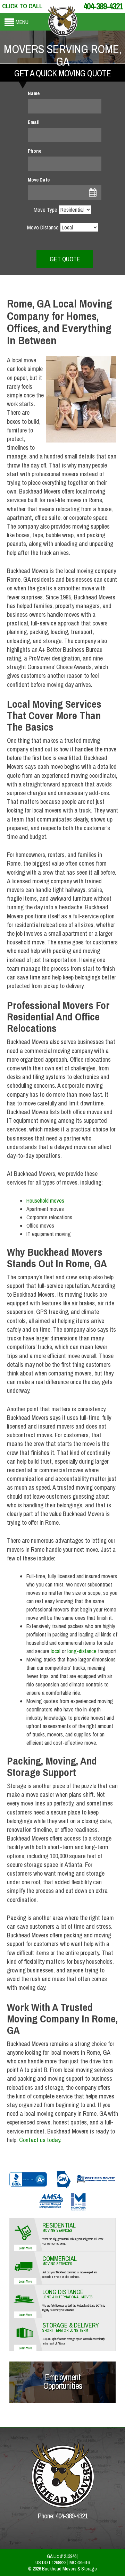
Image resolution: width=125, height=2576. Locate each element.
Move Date (39, 180)
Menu (22, 22)
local (56, 1651)
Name (34, 93)
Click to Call (22, 6)
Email (34, 122)
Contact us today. (40, 2140)
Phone (35, 151)
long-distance (82, 1651)
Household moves (45, 1201)
